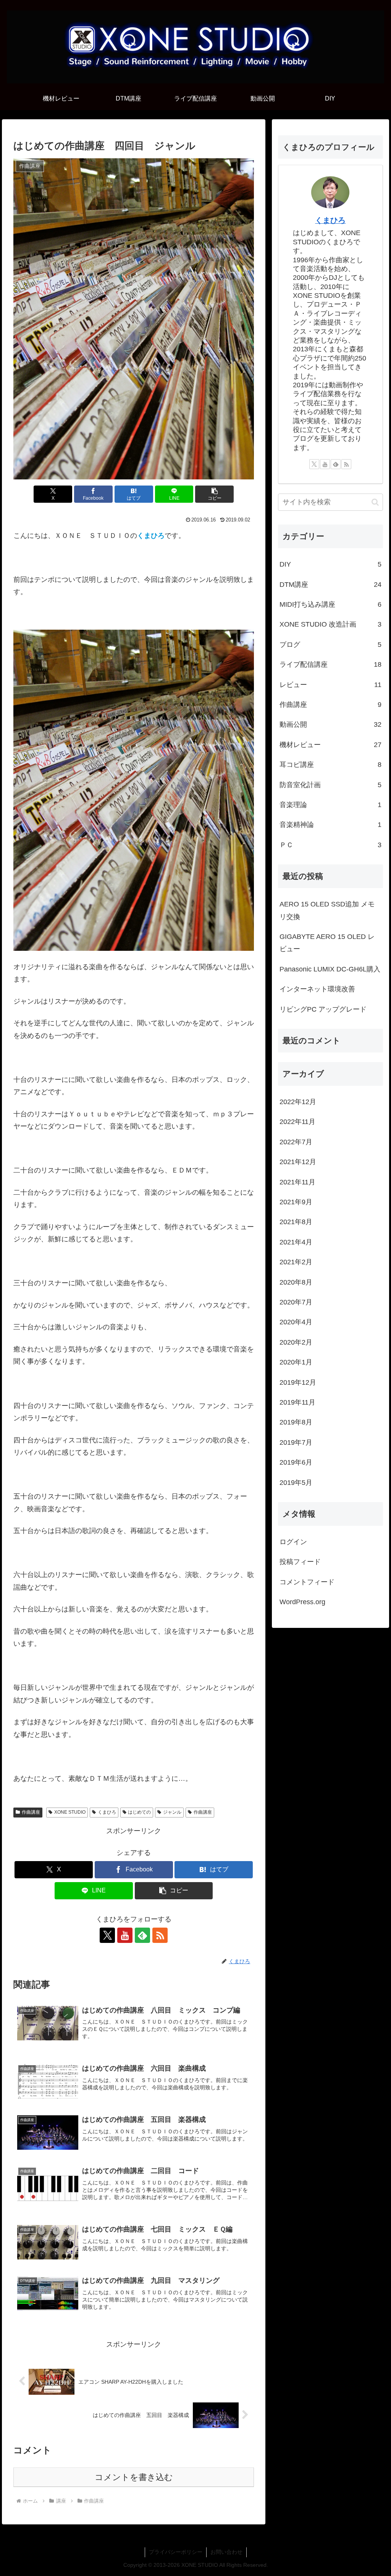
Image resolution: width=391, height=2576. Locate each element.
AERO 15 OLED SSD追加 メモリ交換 (327, 910)
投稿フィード (300, 1562)
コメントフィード (307, 1582)
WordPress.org (302, 1602)
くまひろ (107, 1812)
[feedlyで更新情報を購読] (142, 1935)
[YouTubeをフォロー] (125, 1935)
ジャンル (172, 1812)
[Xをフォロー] (107, 1935)
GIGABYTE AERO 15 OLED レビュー (327, 943)
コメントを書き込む (134, 2477)
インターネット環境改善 (317, 989)
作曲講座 (31, 1812)
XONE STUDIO (70, 1812)
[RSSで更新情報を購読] (160, 1935)
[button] (214, 494)
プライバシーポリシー (176, 2552)
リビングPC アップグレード (323, 1009)
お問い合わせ (226, 2552)
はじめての (139, 1812)
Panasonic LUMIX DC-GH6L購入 (330, 969)
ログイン (293, 1542)
